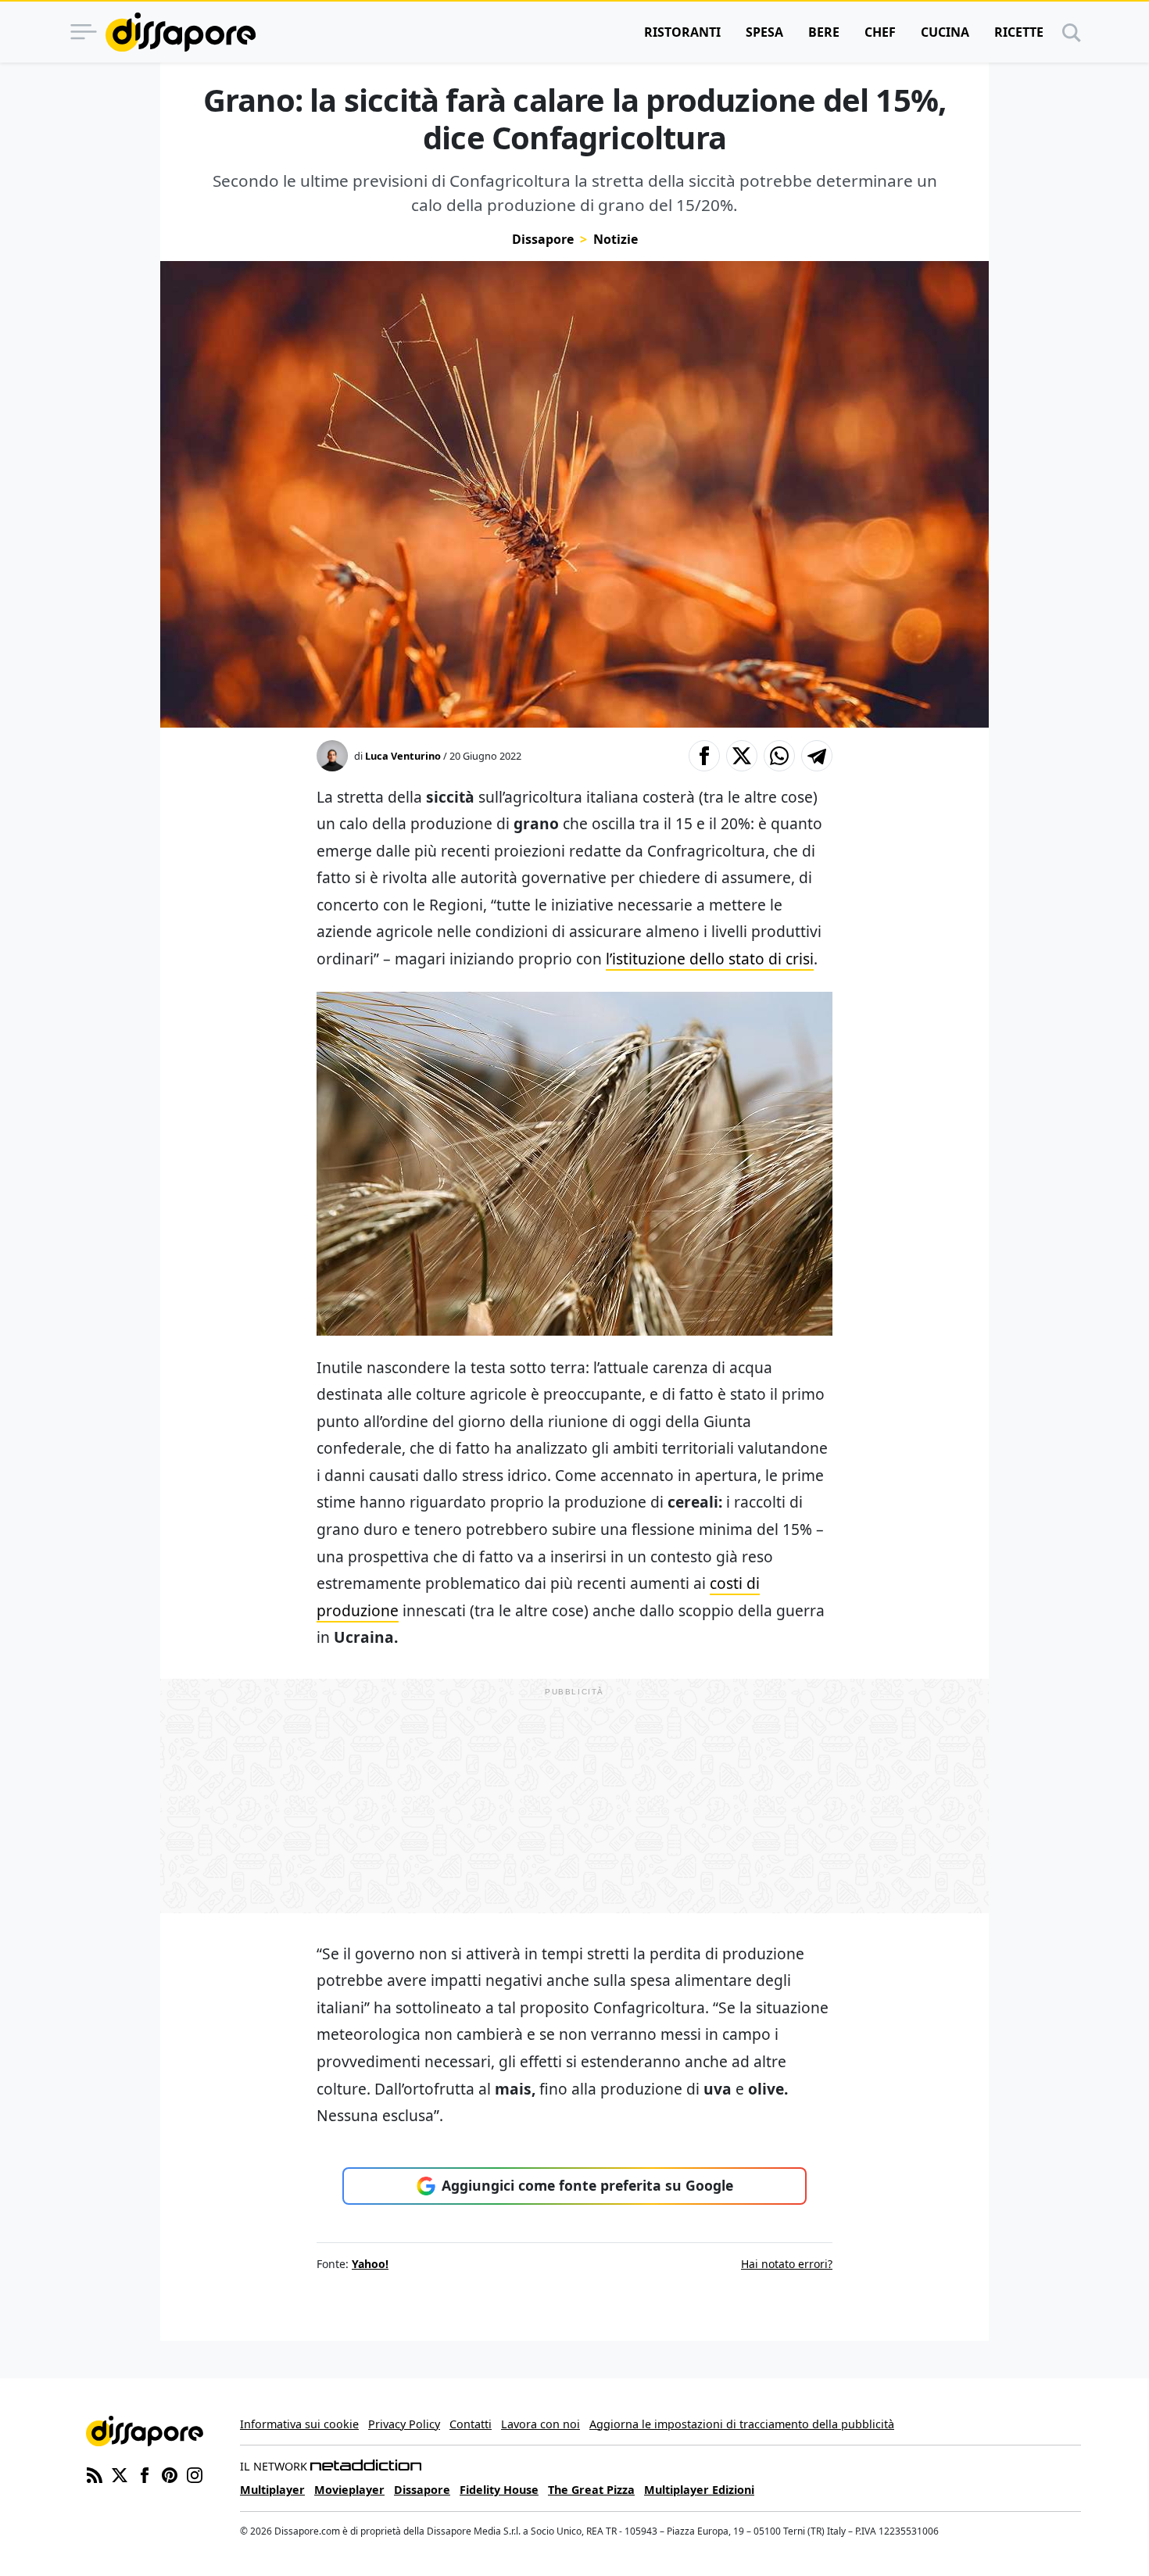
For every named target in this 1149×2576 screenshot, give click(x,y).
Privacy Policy (404, 2424)
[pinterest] (170, 2474)
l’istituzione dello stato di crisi (710, 959)
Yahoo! (370, 2264)
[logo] (181, 32)
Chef (880, 32)
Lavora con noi (540, 2424)
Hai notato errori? (787, 2264)
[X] (120, 2474)
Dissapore (543, 239)
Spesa (764, 32)
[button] (704, 756)
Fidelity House (499, 2490)
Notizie (616, 239)
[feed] (95, 2474)
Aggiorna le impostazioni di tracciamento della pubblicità (742, 2424)
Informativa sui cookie (299, 2424)
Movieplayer (349, 2490)
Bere (824, 32)
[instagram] (195, 2474)
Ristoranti (682, 32)
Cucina (945, 32)
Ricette (1019, 32)
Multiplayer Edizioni (699, 2490)
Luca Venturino (403, 756)
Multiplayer (272, 2490)
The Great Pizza (591, 2490)
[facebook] (145, 2474)
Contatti (471, 2424)
